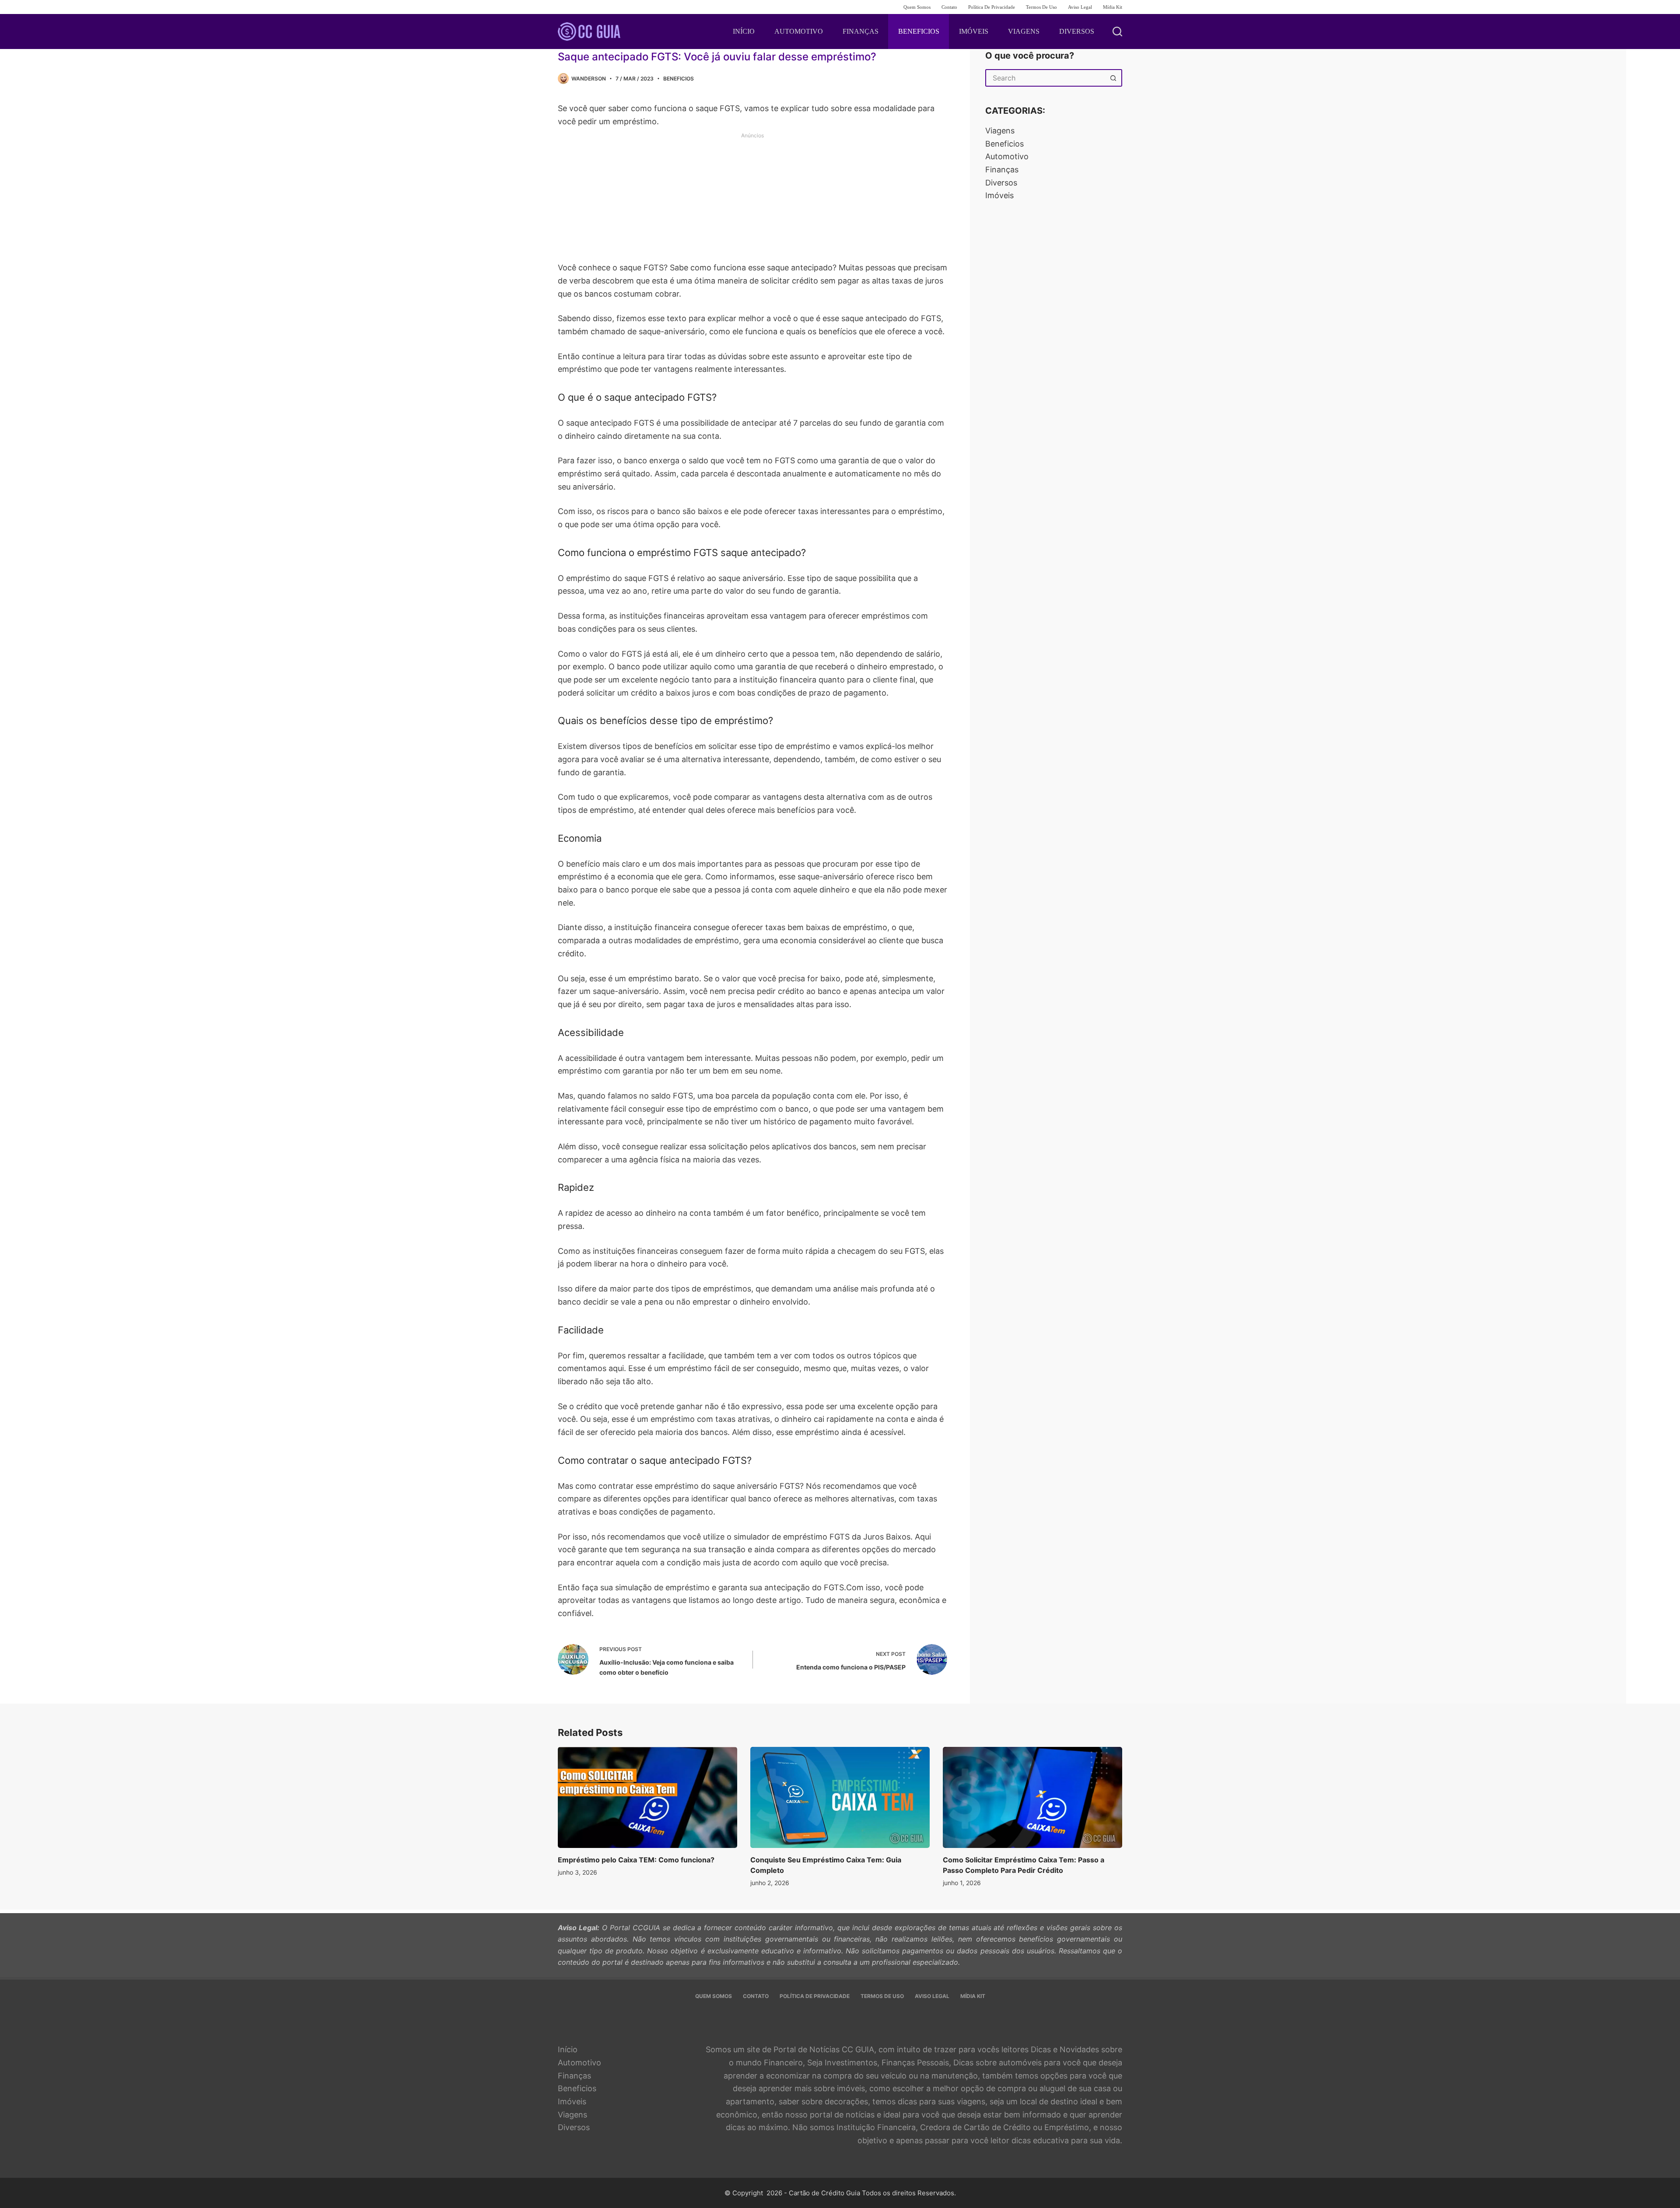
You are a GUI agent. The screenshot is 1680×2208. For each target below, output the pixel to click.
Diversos (1001, 183)
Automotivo (1007, 156)
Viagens (1000, 131)
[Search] (1117, 31)
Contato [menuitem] (949, 7)
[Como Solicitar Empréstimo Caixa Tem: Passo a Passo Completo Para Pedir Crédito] (1032, 1797)
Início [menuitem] (744, 31)
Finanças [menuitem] (861, 31)
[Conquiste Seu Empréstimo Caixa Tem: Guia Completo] (840, 1797)
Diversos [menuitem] (1077, 31)
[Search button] (1113, 78)
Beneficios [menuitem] (919, 31)
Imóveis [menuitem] (974, 31)
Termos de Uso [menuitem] (1041, 7)
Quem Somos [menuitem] (917, 7)
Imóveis (999, 195)
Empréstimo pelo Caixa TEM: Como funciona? (636, 1860)
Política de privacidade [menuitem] (992, 7)
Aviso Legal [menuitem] (1080, 7)
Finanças (1002, 170)
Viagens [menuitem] (1024, 31)
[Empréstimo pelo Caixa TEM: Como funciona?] (647, 1797)
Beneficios (679, 79)
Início (568, 2049)
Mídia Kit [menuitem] (1113, 7)
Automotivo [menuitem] (799, 31)
